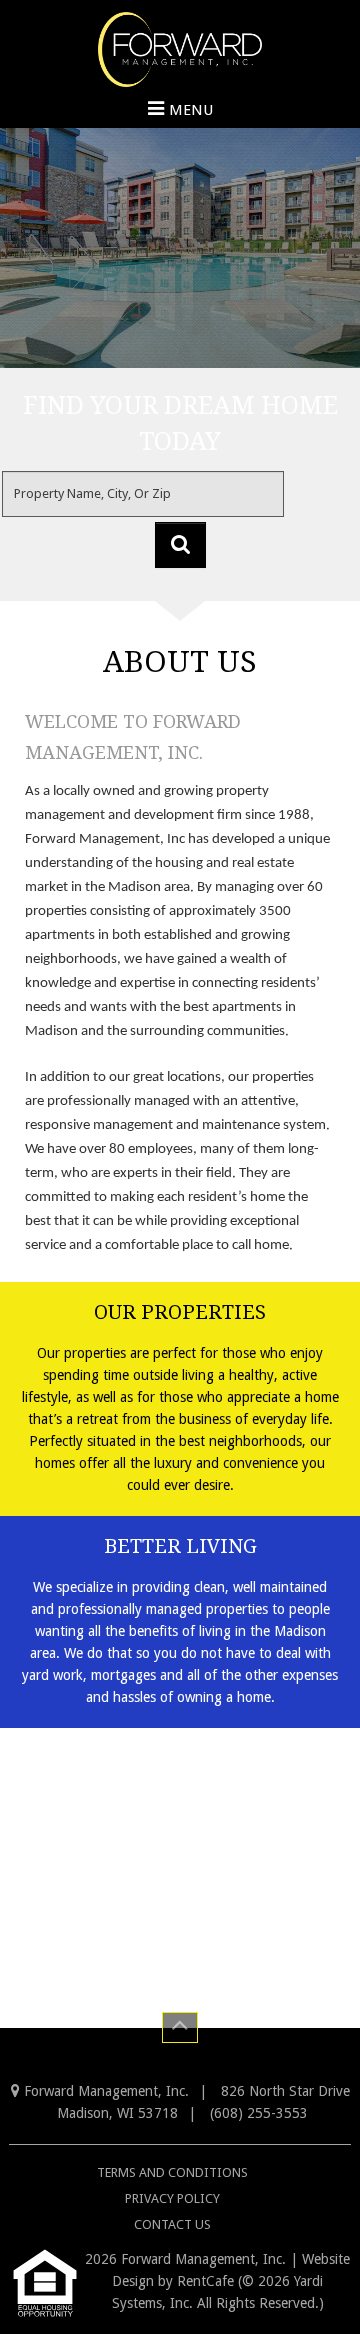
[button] (180, 545)
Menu (191, 110)
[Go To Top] (180, 2027)
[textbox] (143, 494)
